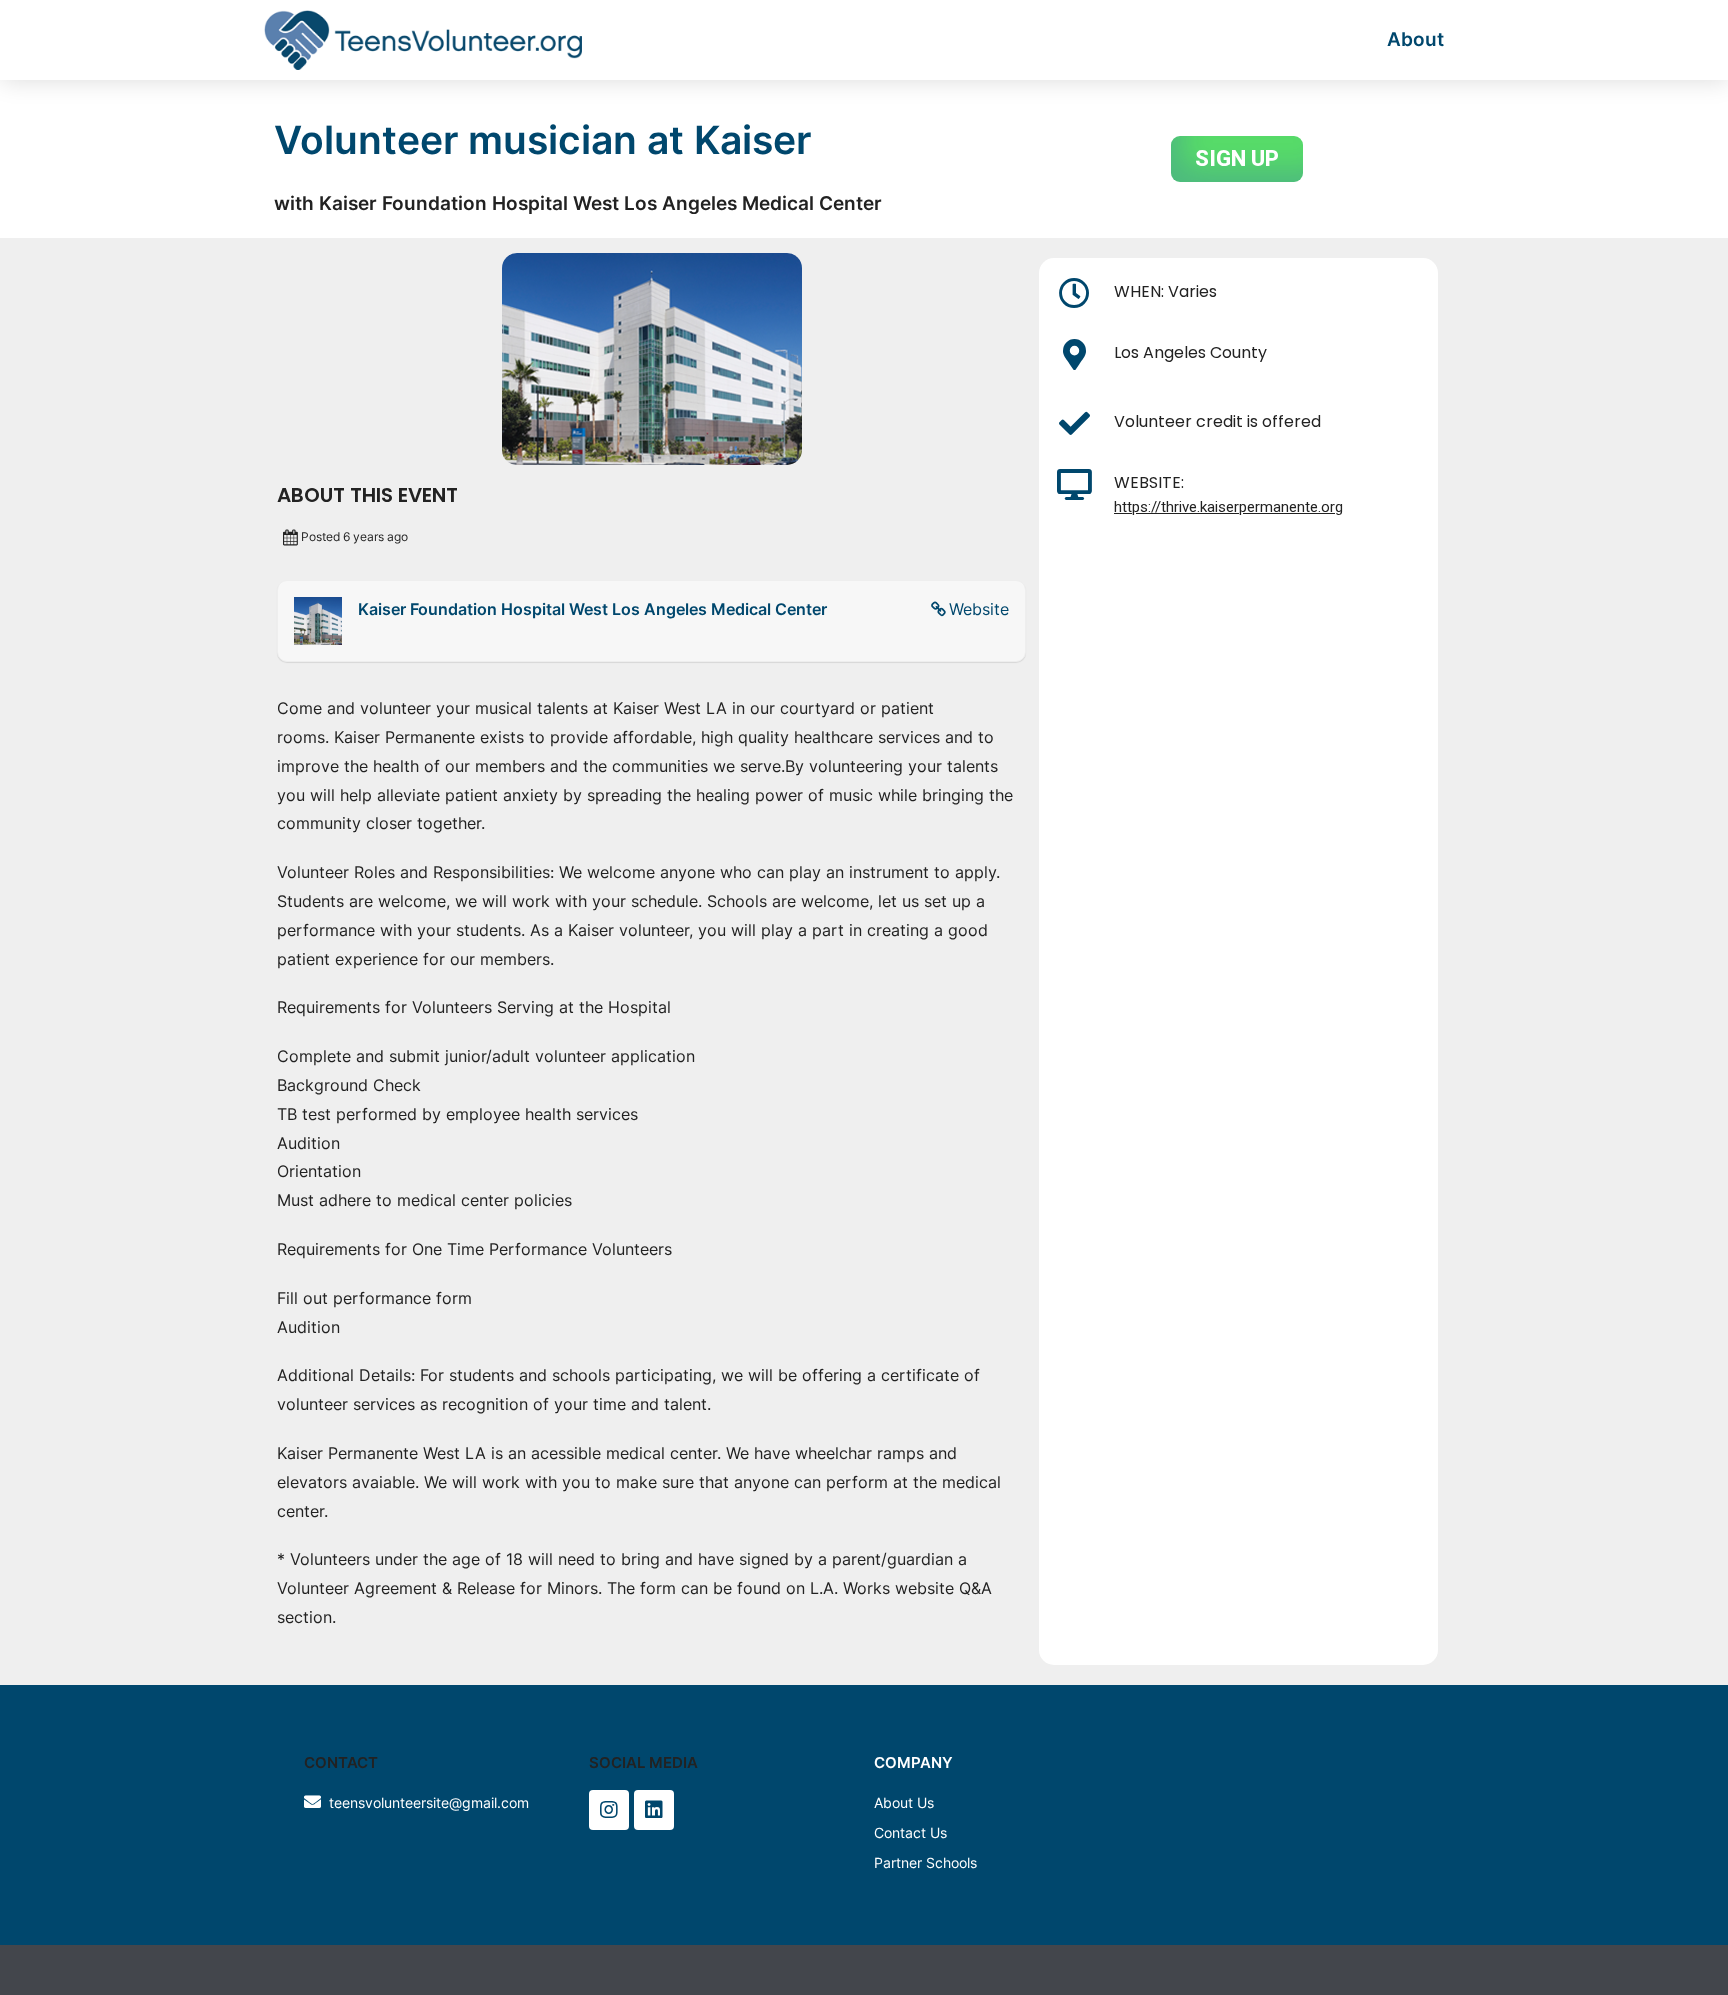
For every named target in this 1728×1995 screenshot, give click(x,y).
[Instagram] (609, 1810)
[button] (1237, 159)
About (1415, 39)
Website (979, 609)
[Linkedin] (654, 1810)
